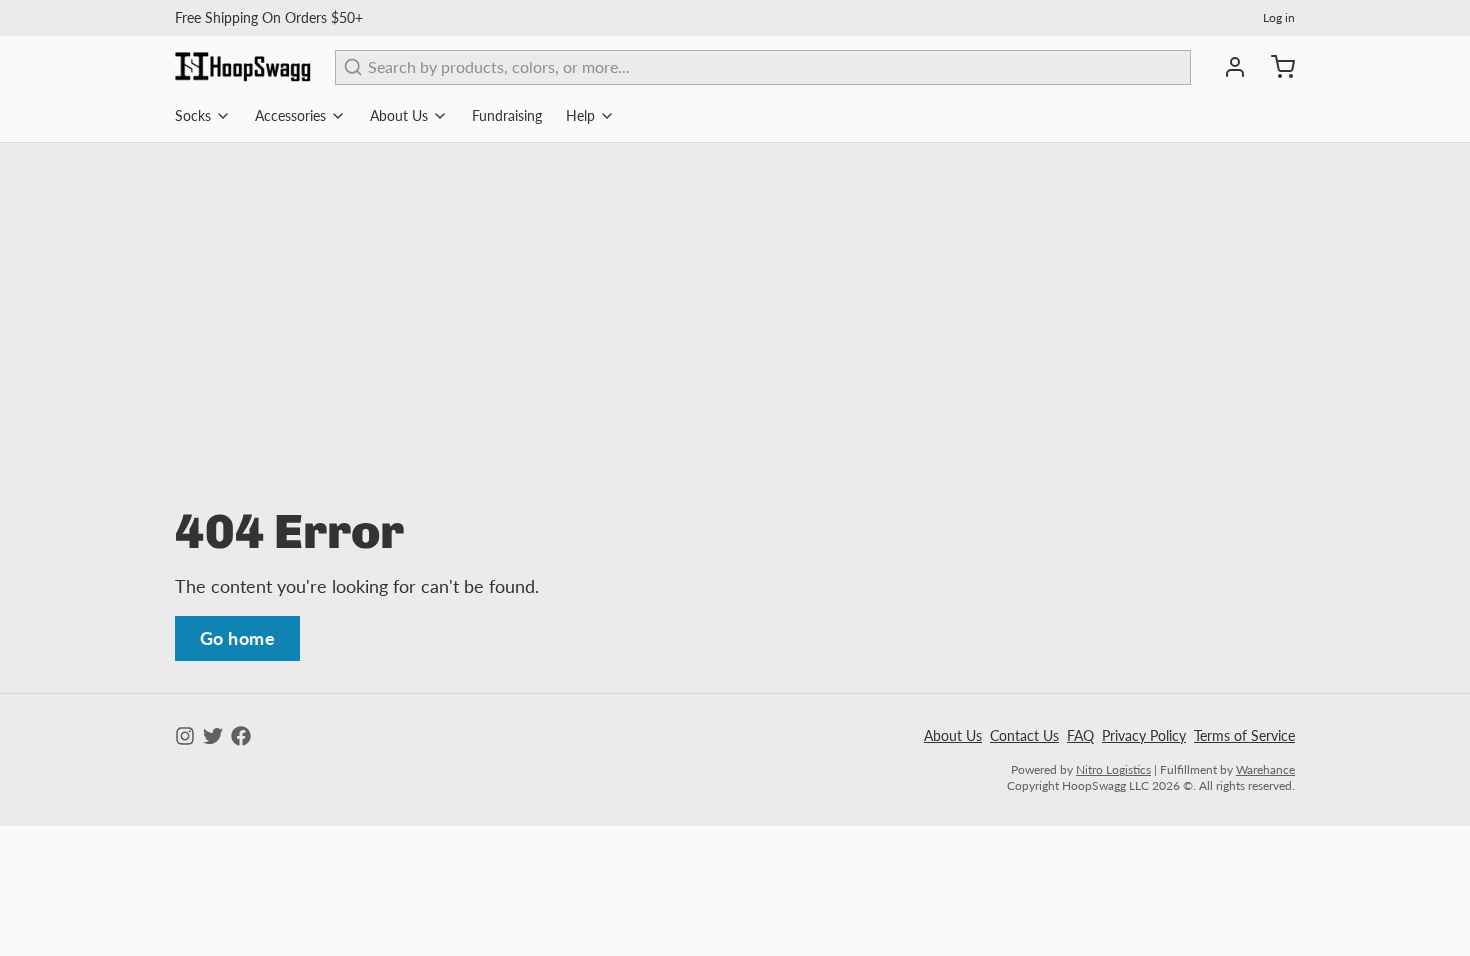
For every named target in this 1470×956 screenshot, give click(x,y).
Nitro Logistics (1113, 769)
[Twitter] (213, 736)
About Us (399, 115)
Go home (237, 638)
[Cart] (1275, 67)
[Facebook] (241, 736)
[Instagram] (185, 736)
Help (580, 115)
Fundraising (507, 115)
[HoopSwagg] (243, 67)
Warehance (1265, 769)
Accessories (290, 115)
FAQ (1080, 735)
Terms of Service (1244, 735)
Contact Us (1024, 735)
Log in (1279, 17)
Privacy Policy (1144, 735)
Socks (193, 115)
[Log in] (1227, 67)
